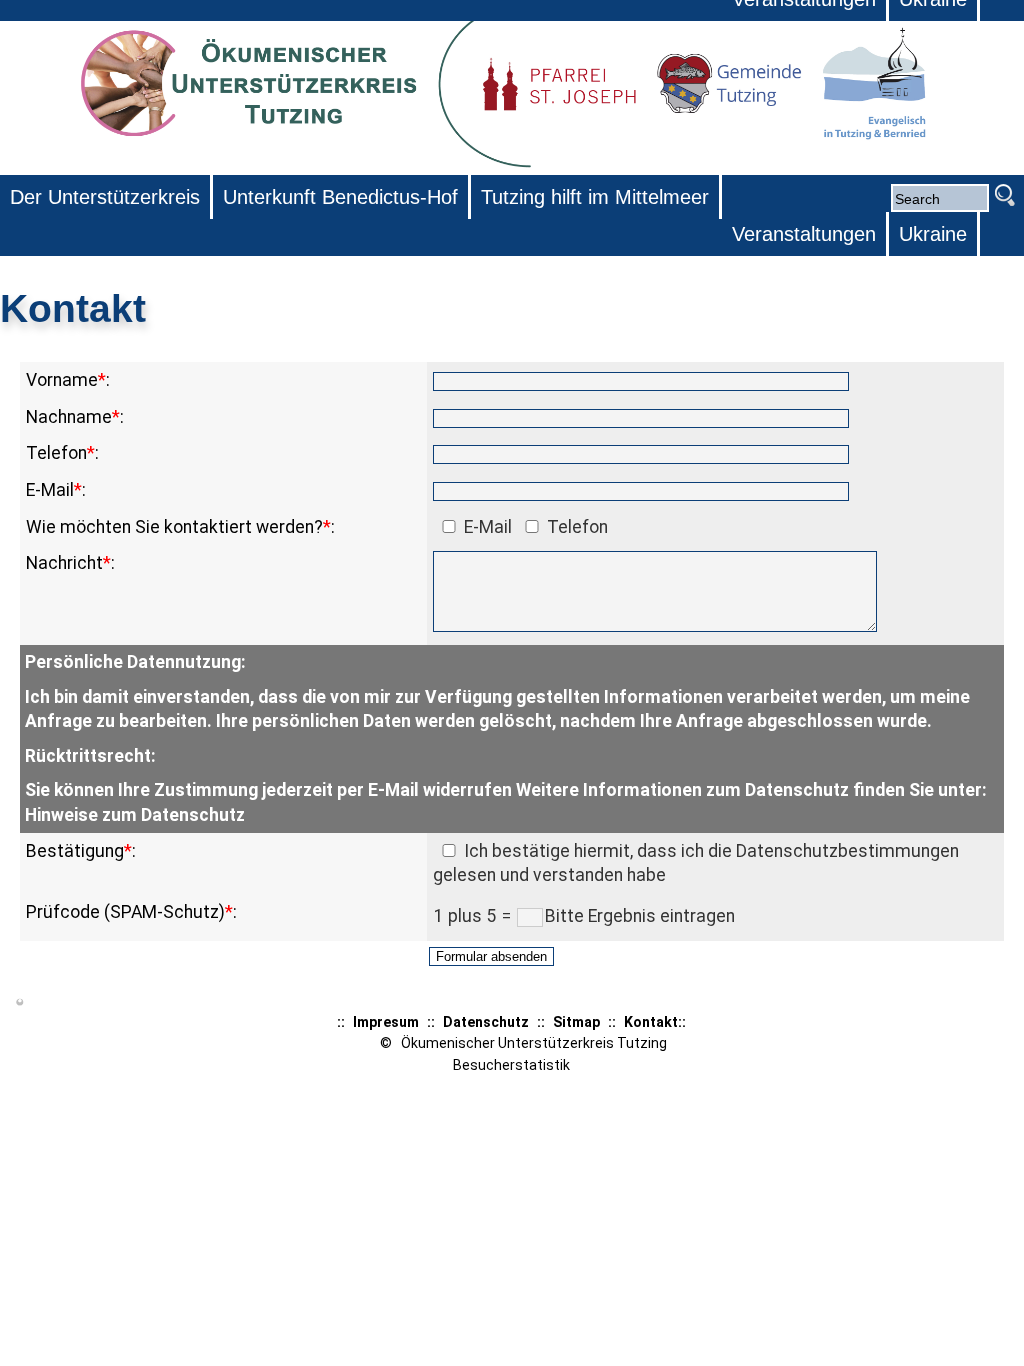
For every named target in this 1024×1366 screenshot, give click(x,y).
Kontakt (651, 1022)
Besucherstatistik (511, 1065)
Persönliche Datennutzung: (135, 662)
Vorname (62, 380)
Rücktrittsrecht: (90, 756)
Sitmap (576, 1022)
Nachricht (64, 563)
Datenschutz (486, 1022)
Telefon (56, 453)
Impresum (386, 1022)
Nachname (69, 417)
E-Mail (50, 490)
